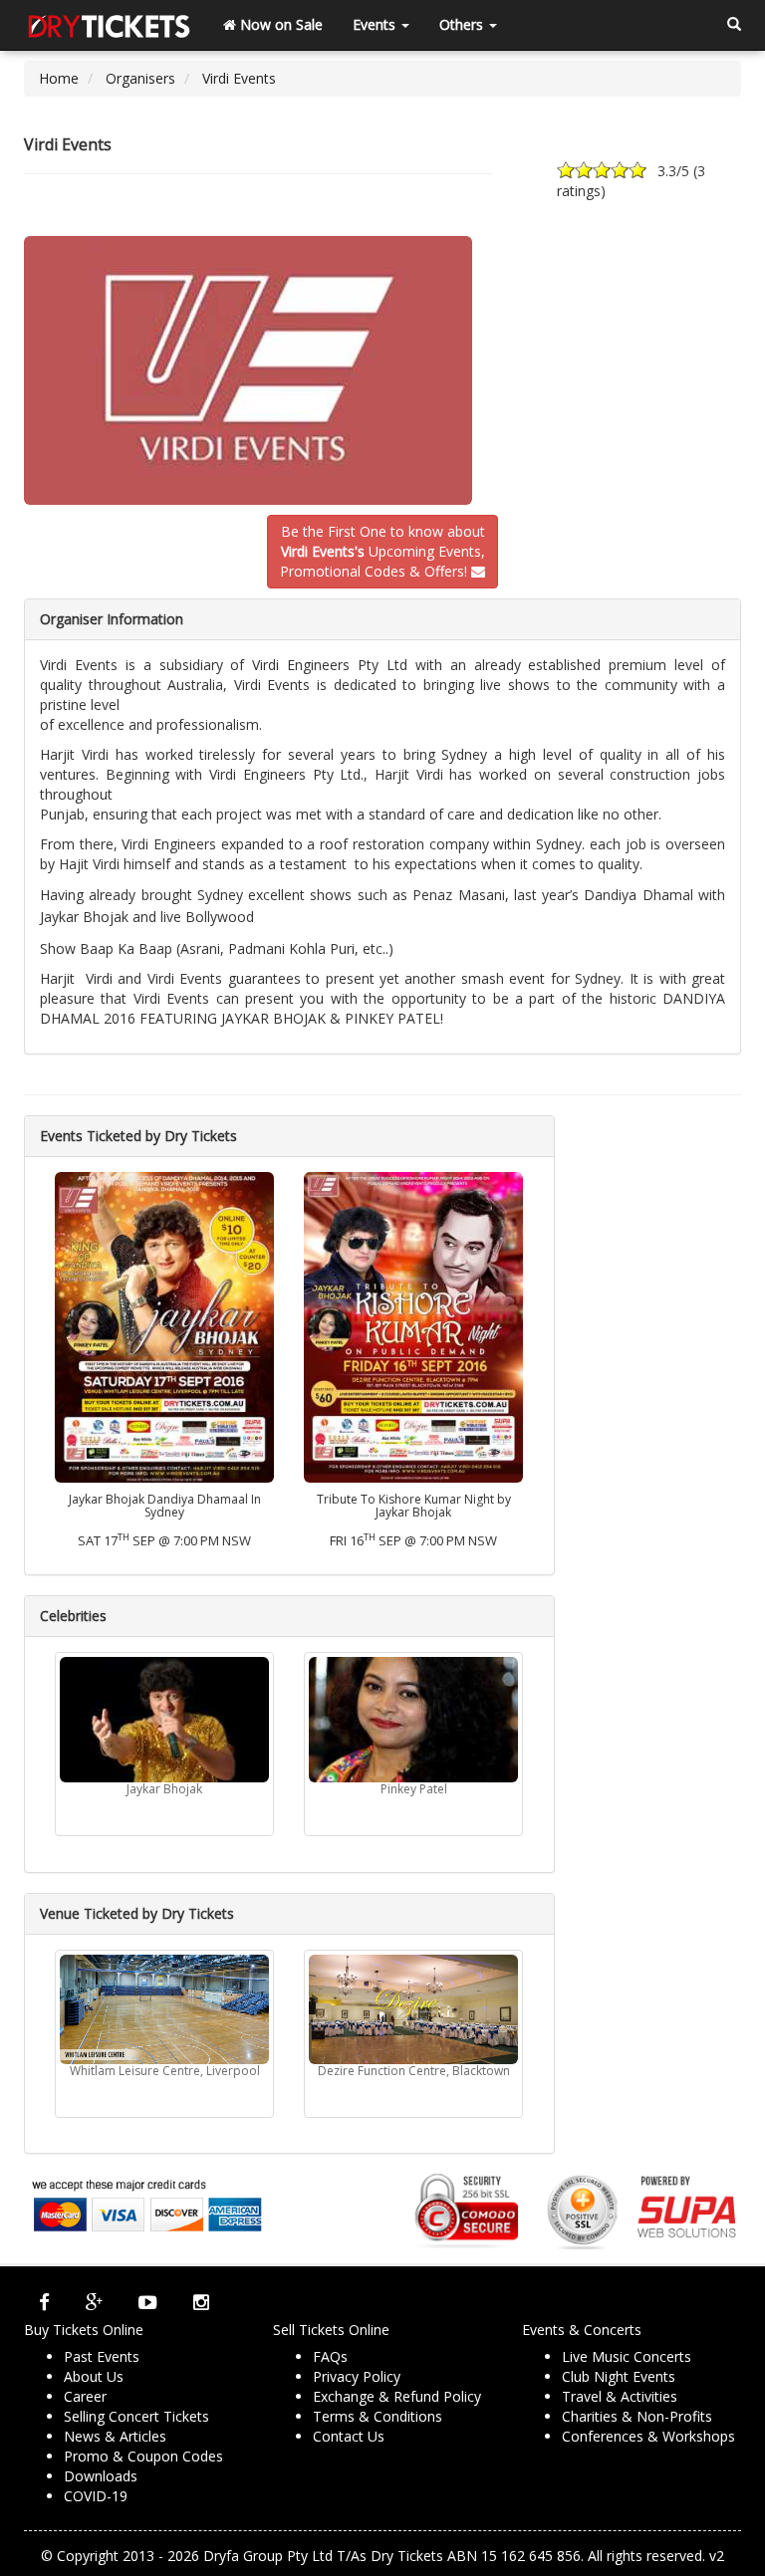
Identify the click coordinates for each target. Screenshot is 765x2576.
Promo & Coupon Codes (143, 2456)
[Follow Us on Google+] (94, 2302)
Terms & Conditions (378, 2416)
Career (85, 2396)
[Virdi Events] (382, 370)
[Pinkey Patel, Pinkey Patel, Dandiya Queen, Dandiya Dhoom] (413, 1720)
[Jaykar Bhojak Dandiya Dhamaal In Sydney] (164, 1326)
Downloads (101, 2476)
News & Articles (115, 2436)
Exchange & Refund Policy (397, 2396)
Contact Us (349, 2436)
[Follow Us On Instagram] (201, 2302)
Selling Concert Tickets (136, 2416)
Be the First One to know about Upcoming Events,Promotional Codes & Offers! (382, 551)
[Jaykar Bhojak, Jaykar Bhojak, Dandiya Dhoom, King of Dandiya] (164, 1720)
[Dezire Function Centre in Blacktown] (413, 2009)
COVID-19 (96, 2496)
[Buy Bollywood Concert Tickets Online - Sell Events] (109, 25)
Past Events (102, 2356)
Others (463, 24)
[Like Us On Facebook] (44, 2302)
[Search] (734, 25)
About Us (94, 2376)
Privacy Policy (357, 2376)
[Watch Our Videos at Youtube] (148, 2302)
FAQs (330, 2356)
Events (376, 24)
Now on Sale (279, 24)
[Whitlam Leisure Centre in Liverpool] (164, 2009)
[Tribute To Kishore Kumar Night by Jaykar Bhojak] (413, 1326)
